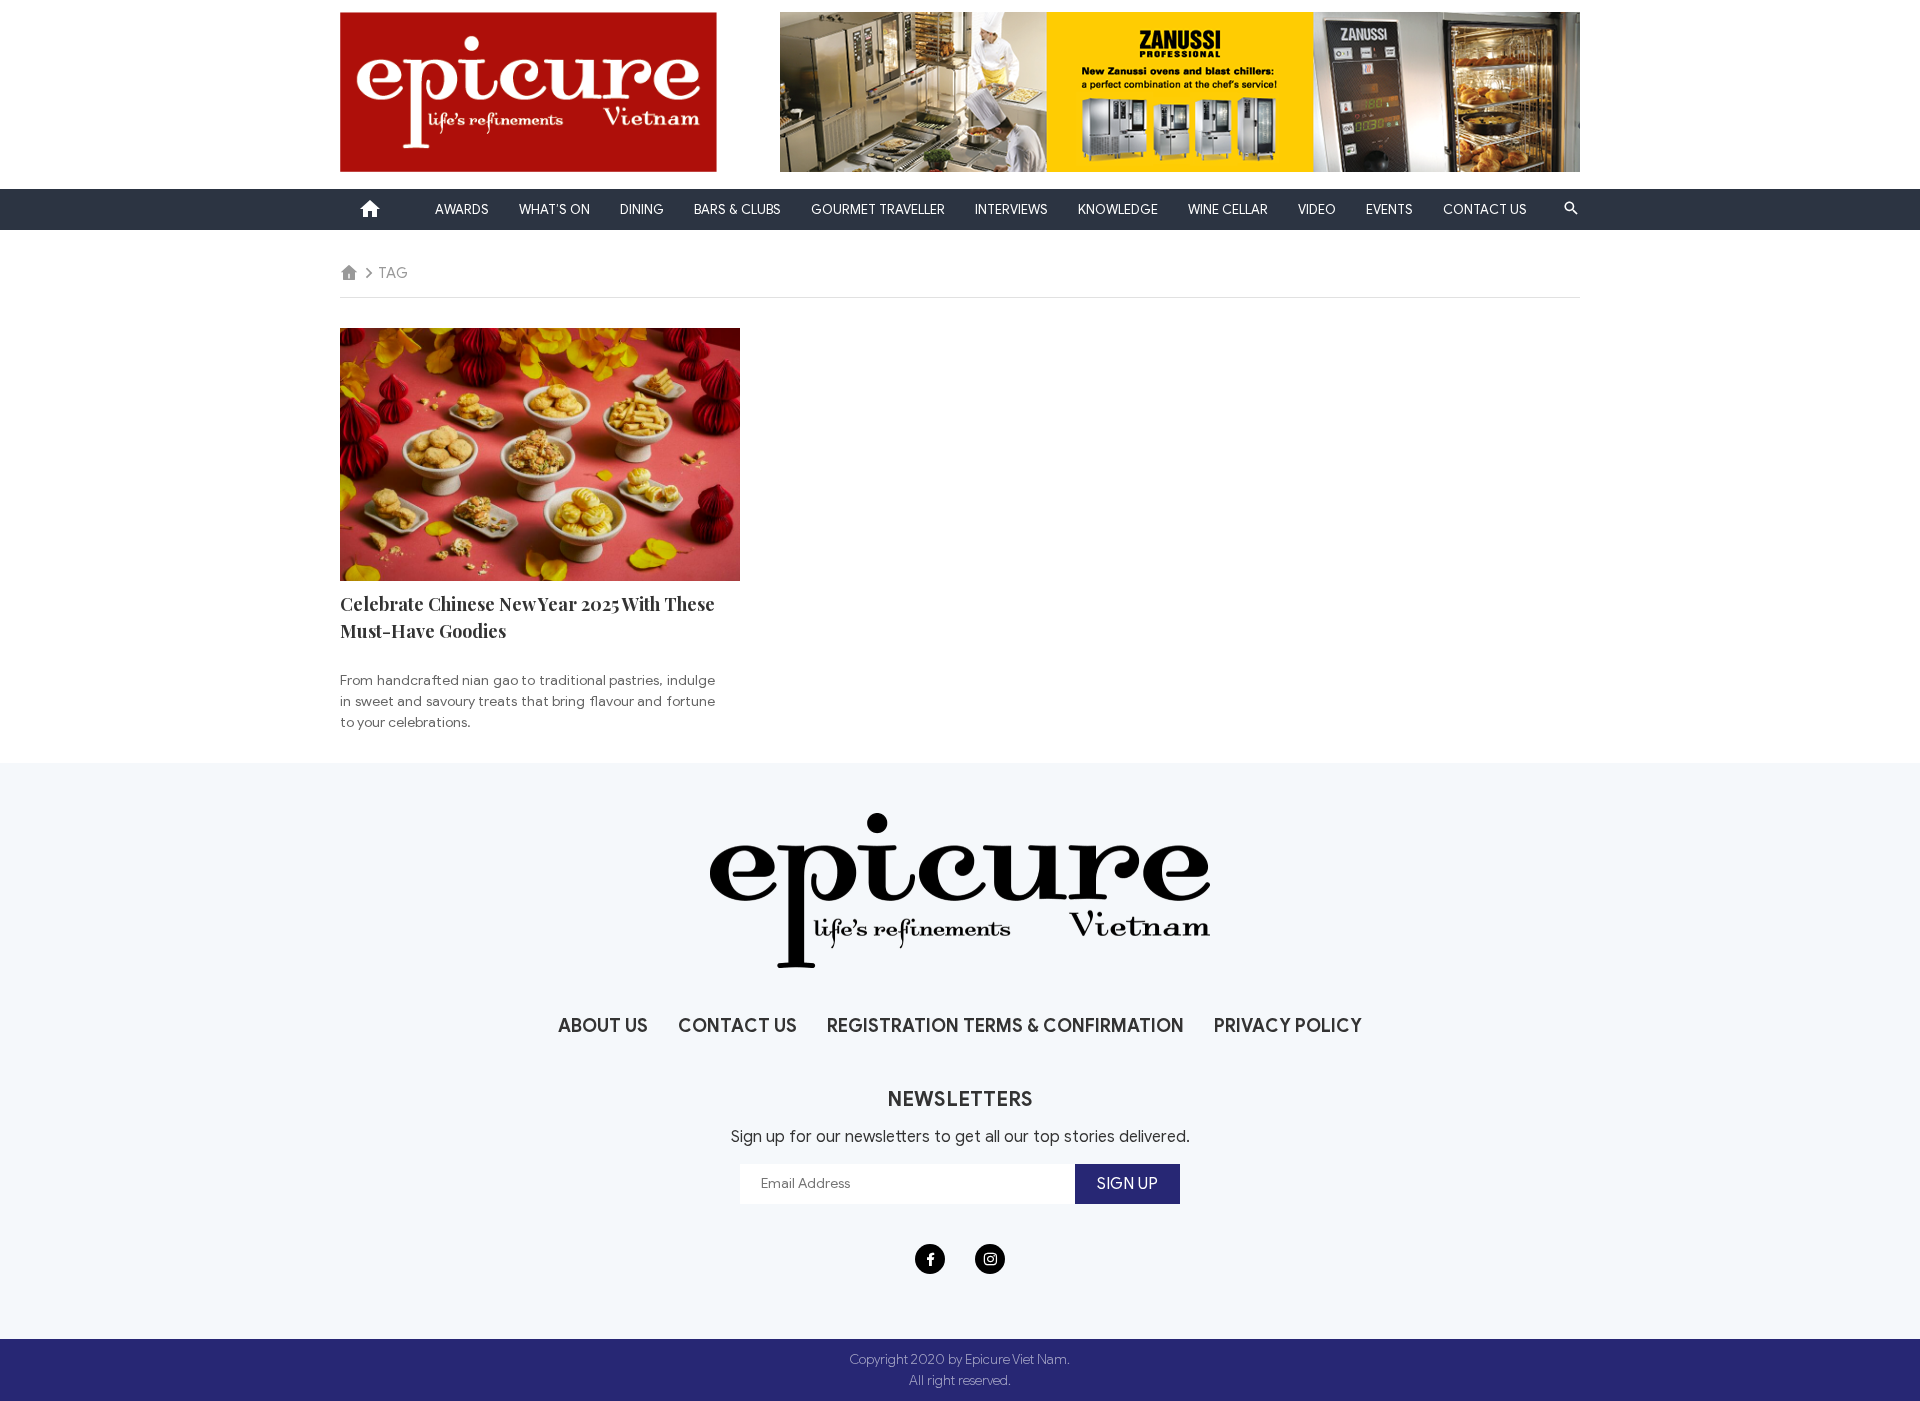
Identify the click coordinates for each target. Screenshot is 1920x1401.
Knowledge (1118, 209)
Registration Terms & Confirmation (1005, 1026)
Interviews (1011, 209)
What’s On (554, 209)
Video (1317, 209)
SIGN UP (1127, 1184)
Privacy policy (1288, 1026)
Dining (642, 209)
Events (1389, 209)
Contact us (1485, 209)
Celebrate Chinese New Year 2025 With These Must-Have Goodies (527, 617)
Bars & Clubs (737, 209)
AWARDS (462, 209)
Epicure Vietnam (370, 209)
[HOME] (349, 273)
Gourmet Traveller (878, 209)
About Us (603, 1026)
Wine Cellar (1228, 209)
